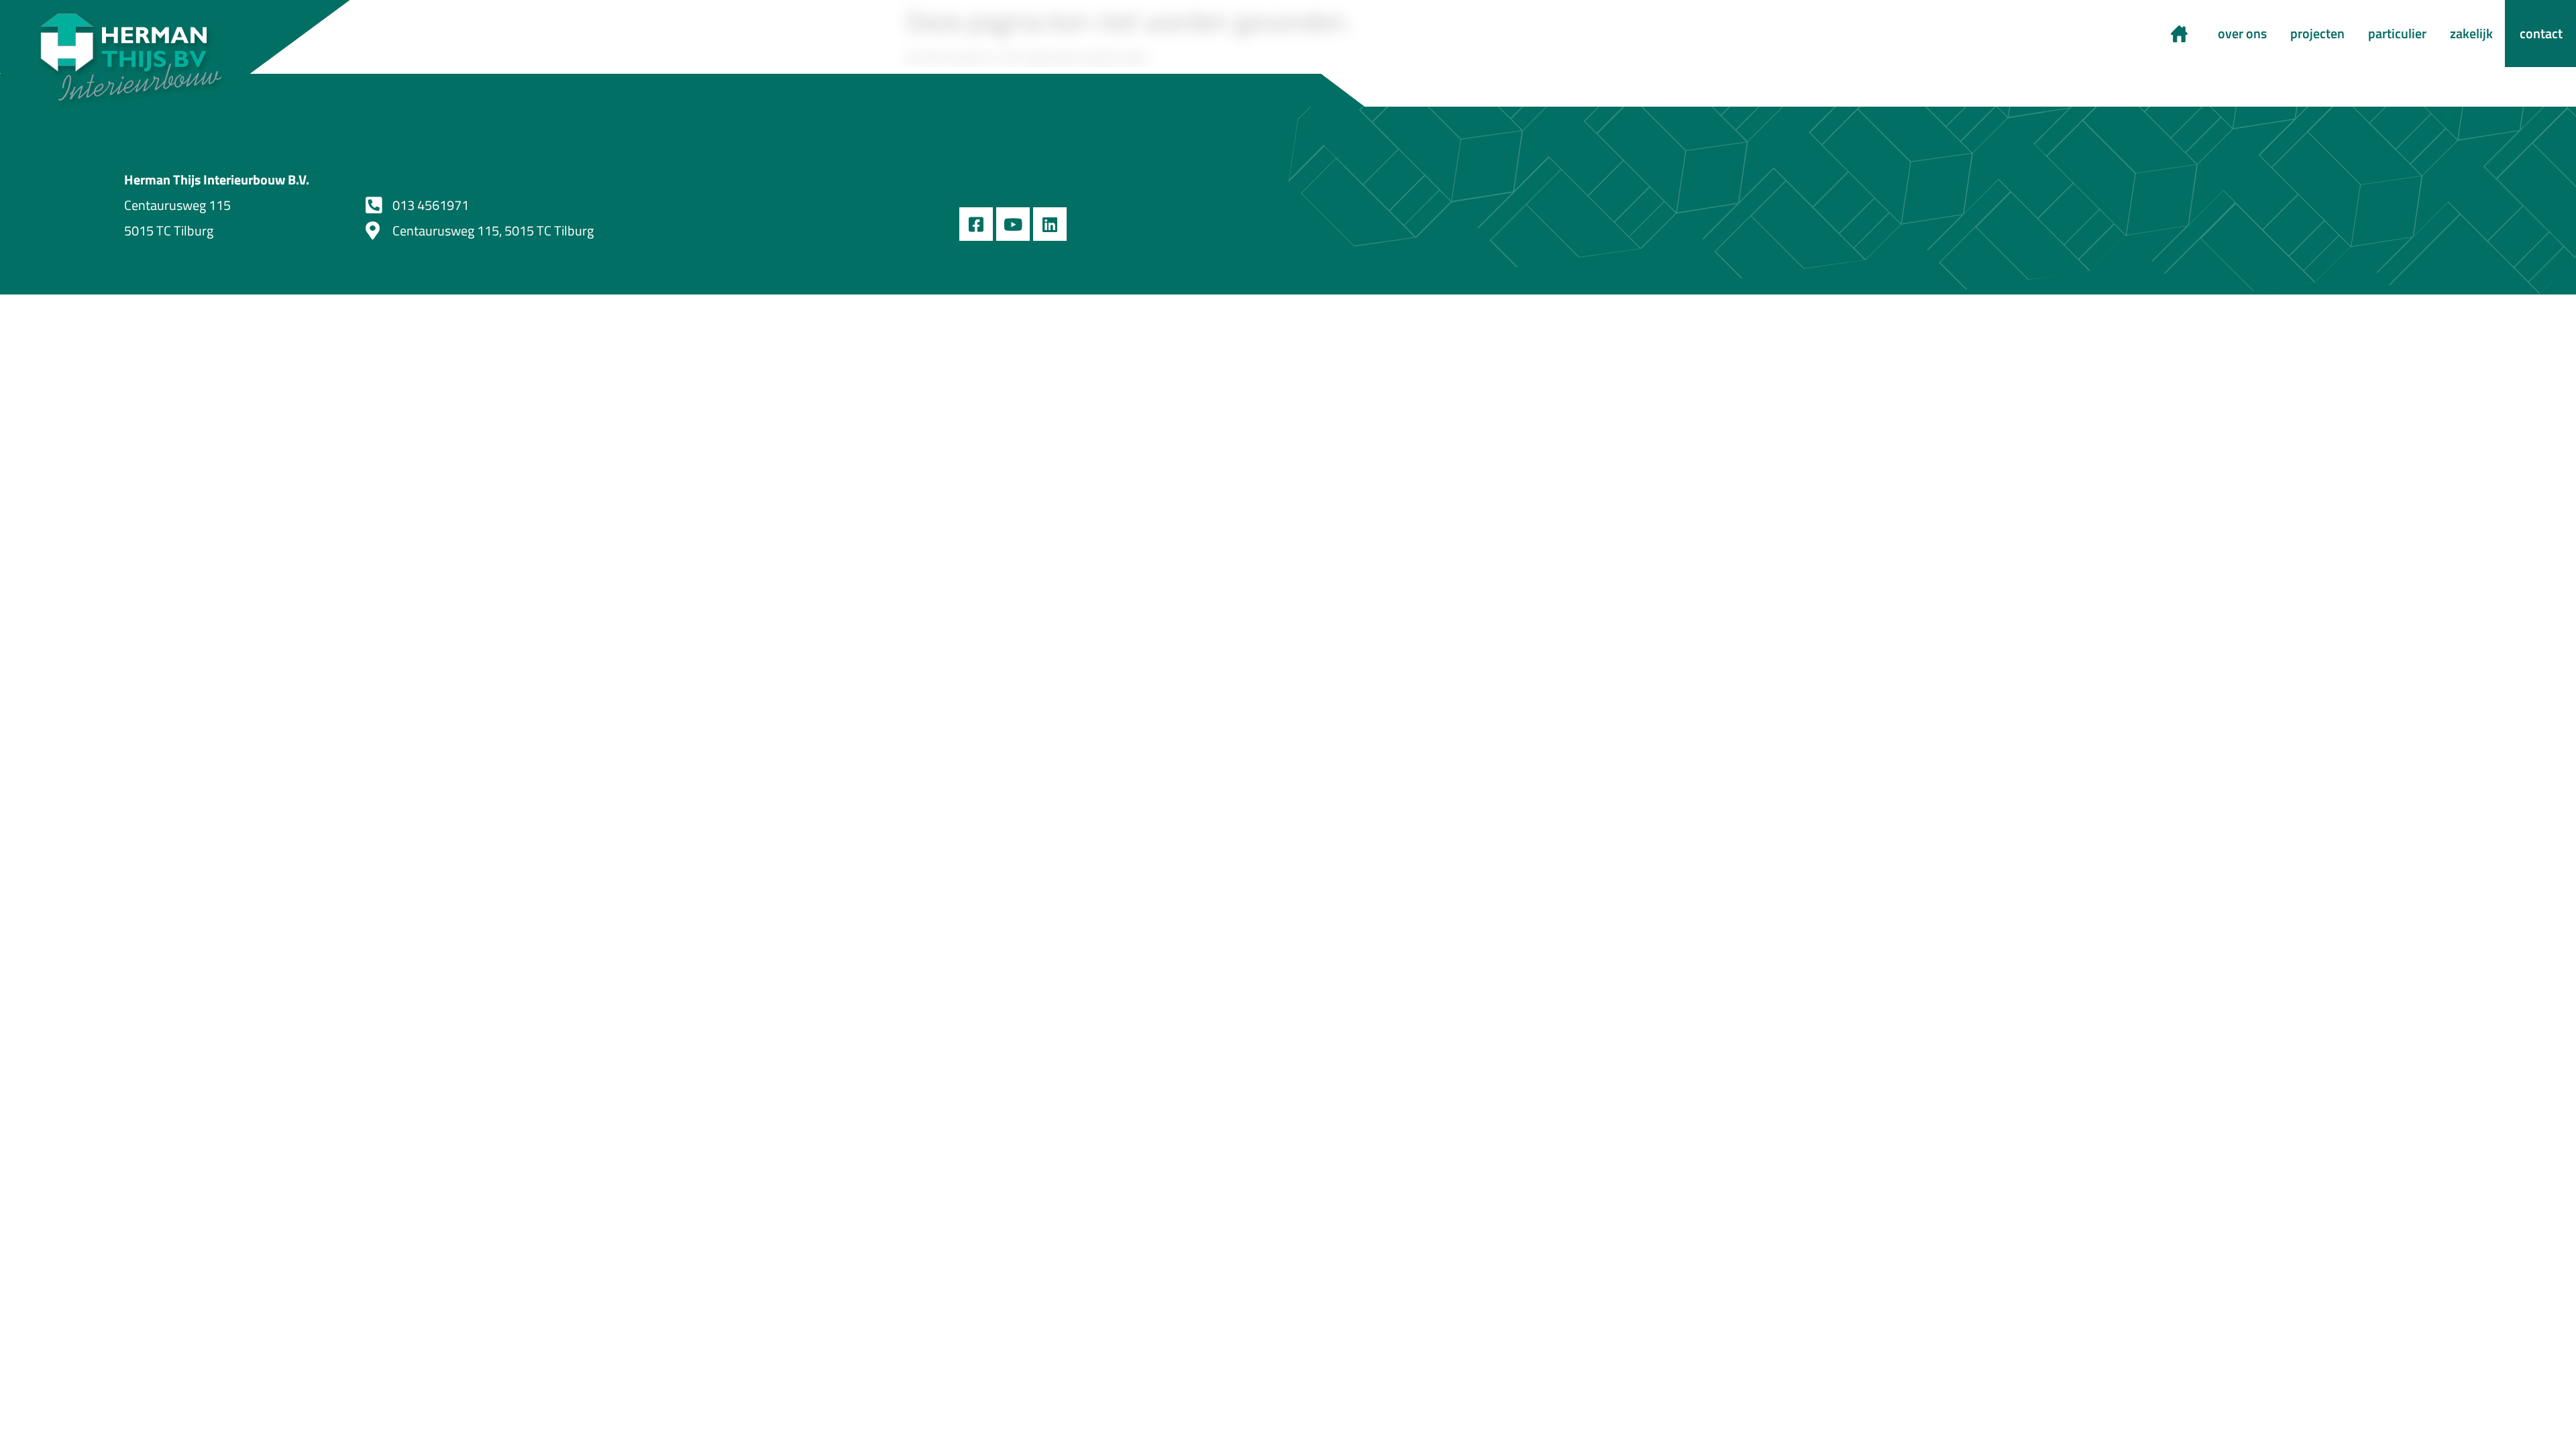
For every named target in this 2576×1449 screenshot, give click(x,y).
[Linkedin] (1050, 224)
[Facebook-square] (976, 224)
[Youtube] (1013, 224)
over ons (2242, 33)
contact (2541, 33)
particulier (2397, 33)
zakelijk (2471, 33)
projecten (2317, 33)
